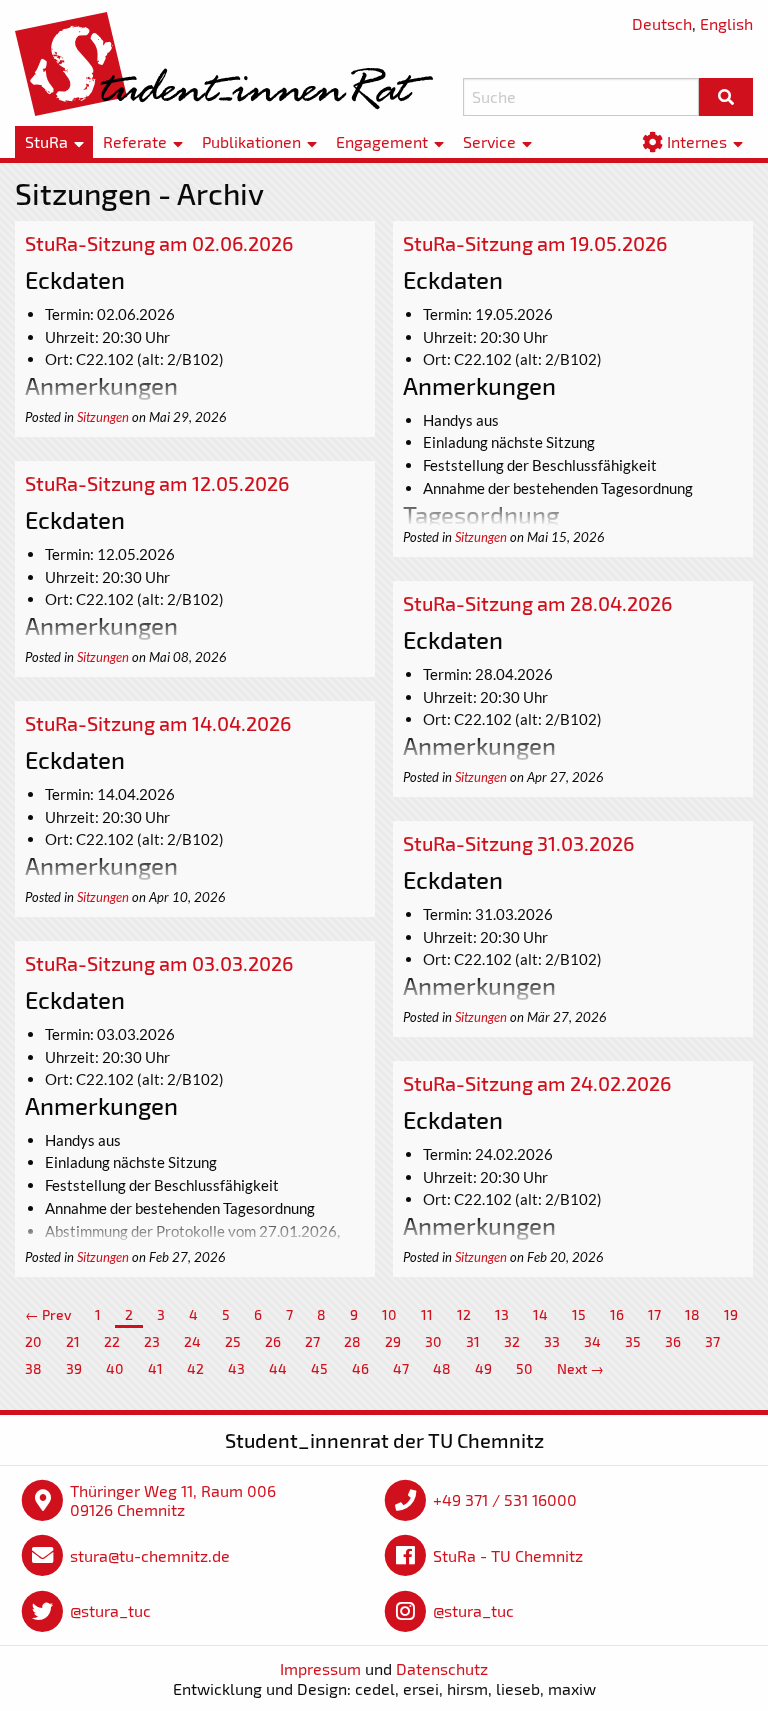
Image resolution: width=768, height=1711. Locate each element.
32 (512, 1341)
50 (524, 1368)
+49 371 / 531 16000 (505, 1499)
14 (540, 1314)
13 (502, 1314)
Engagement (382, 141)
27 (312, 1341)
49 (483, 1368)
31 (473, 1341)
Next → (580, 1368)
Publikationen (251, 141)
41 (155, 1368)
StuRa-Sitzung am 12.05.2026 (157, 483)
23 (152, 1341)
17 (654, 1314)
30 (433, 1341)
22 (112, 1341)
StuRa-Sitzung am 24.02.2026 (537, 1083)
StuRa (46, 141)
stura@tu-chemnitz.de (150, 1555)
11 (427, 1314)
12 (464, 1314)
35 (633, 1341)
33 (552, 1341)
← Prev (48, 1314)
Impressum (320, 1668)
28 (352, 1341)
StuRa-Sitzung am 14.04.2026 (158, 723)
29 (393, 1341)
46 (360, 1368)
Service (489, 141)
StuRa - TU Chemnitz (508, 1555)
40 (115, 1368)
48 (442, 1368)
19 (731, 1314)
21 (73, 1341)
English (726, 23)
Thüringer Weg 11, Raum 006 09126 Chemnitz (173, 1500)
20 (33, 1341)
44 (278, 1368)
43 (236, 1368)
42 (195, 1368)
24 (192, 1341)
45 (319, 1368)
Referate (135, 141)
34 (592, 1341)
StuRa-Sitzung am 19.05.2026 (535, 243)
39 (74, 1368)
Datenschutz (442, 1668)
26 (273, 1341)
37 (712, 1341)
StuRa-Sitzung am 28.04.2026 (537, 603)
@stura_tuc (110, 1610)
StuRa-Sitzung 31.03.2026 (518, 843)
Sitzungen (103, 417)
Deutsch (662, 23)
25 (233, 1341)
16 (617, 1314)
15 (579, 1314)
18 (692, 1314)
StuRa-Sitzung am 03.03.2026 (159, 963)
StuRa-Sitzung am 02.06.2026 (159, 243)
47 (401, 1368)
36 (673, 1341)
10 (389, 1314)
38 (33, 1368)
